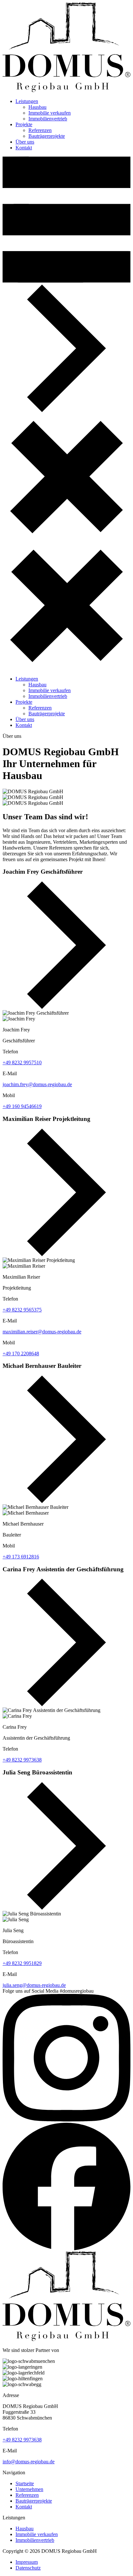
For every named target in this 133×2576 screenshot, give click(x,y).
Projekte (24, 124)
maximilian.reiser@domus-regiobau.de (42, 1332)
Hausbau (37, 107)
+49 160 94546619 (22, 1106)
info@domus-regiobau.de (29, 2462)
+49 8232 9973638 (22, 1760)
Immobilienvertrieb (48, 119)
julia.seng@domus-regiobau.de (34, 1985)
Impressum (27, 2562)
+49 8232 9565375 (22, 1310)
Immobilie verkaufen (50, 113)
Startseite (25, 2483)
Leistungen (27, 101)
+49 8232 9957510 (22, 1062)
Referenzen (40, 130)
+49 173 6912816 (21, 1557)
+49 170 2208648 (21, 1354)
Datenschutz (28, 2568)
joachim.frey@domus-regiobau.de (37, 1084)
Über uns (25, 142)
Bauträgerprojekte (47, 136)
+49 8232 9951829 (22, 1963)
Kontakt (24, 148)
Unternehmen (29, 2489)
